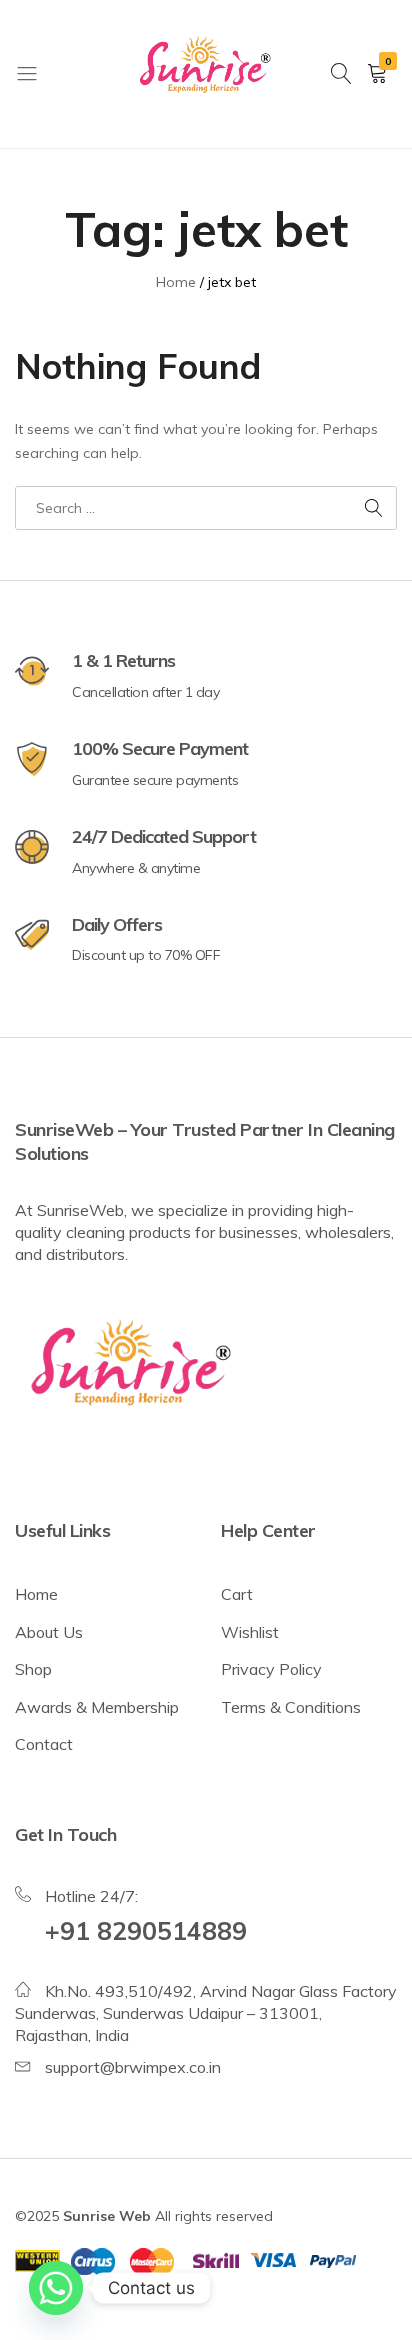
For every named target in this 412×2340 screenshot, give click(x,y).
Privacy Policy (271, 1669)
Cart (237, 1594)
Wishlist (250, 1632)
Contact (44, 1744)
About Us (49, 1632)
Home (36, 1594)
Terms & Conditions (291, 1707)
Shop (33, 1669)
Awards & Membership (97, 1707)
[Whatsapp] (56, 2288)
